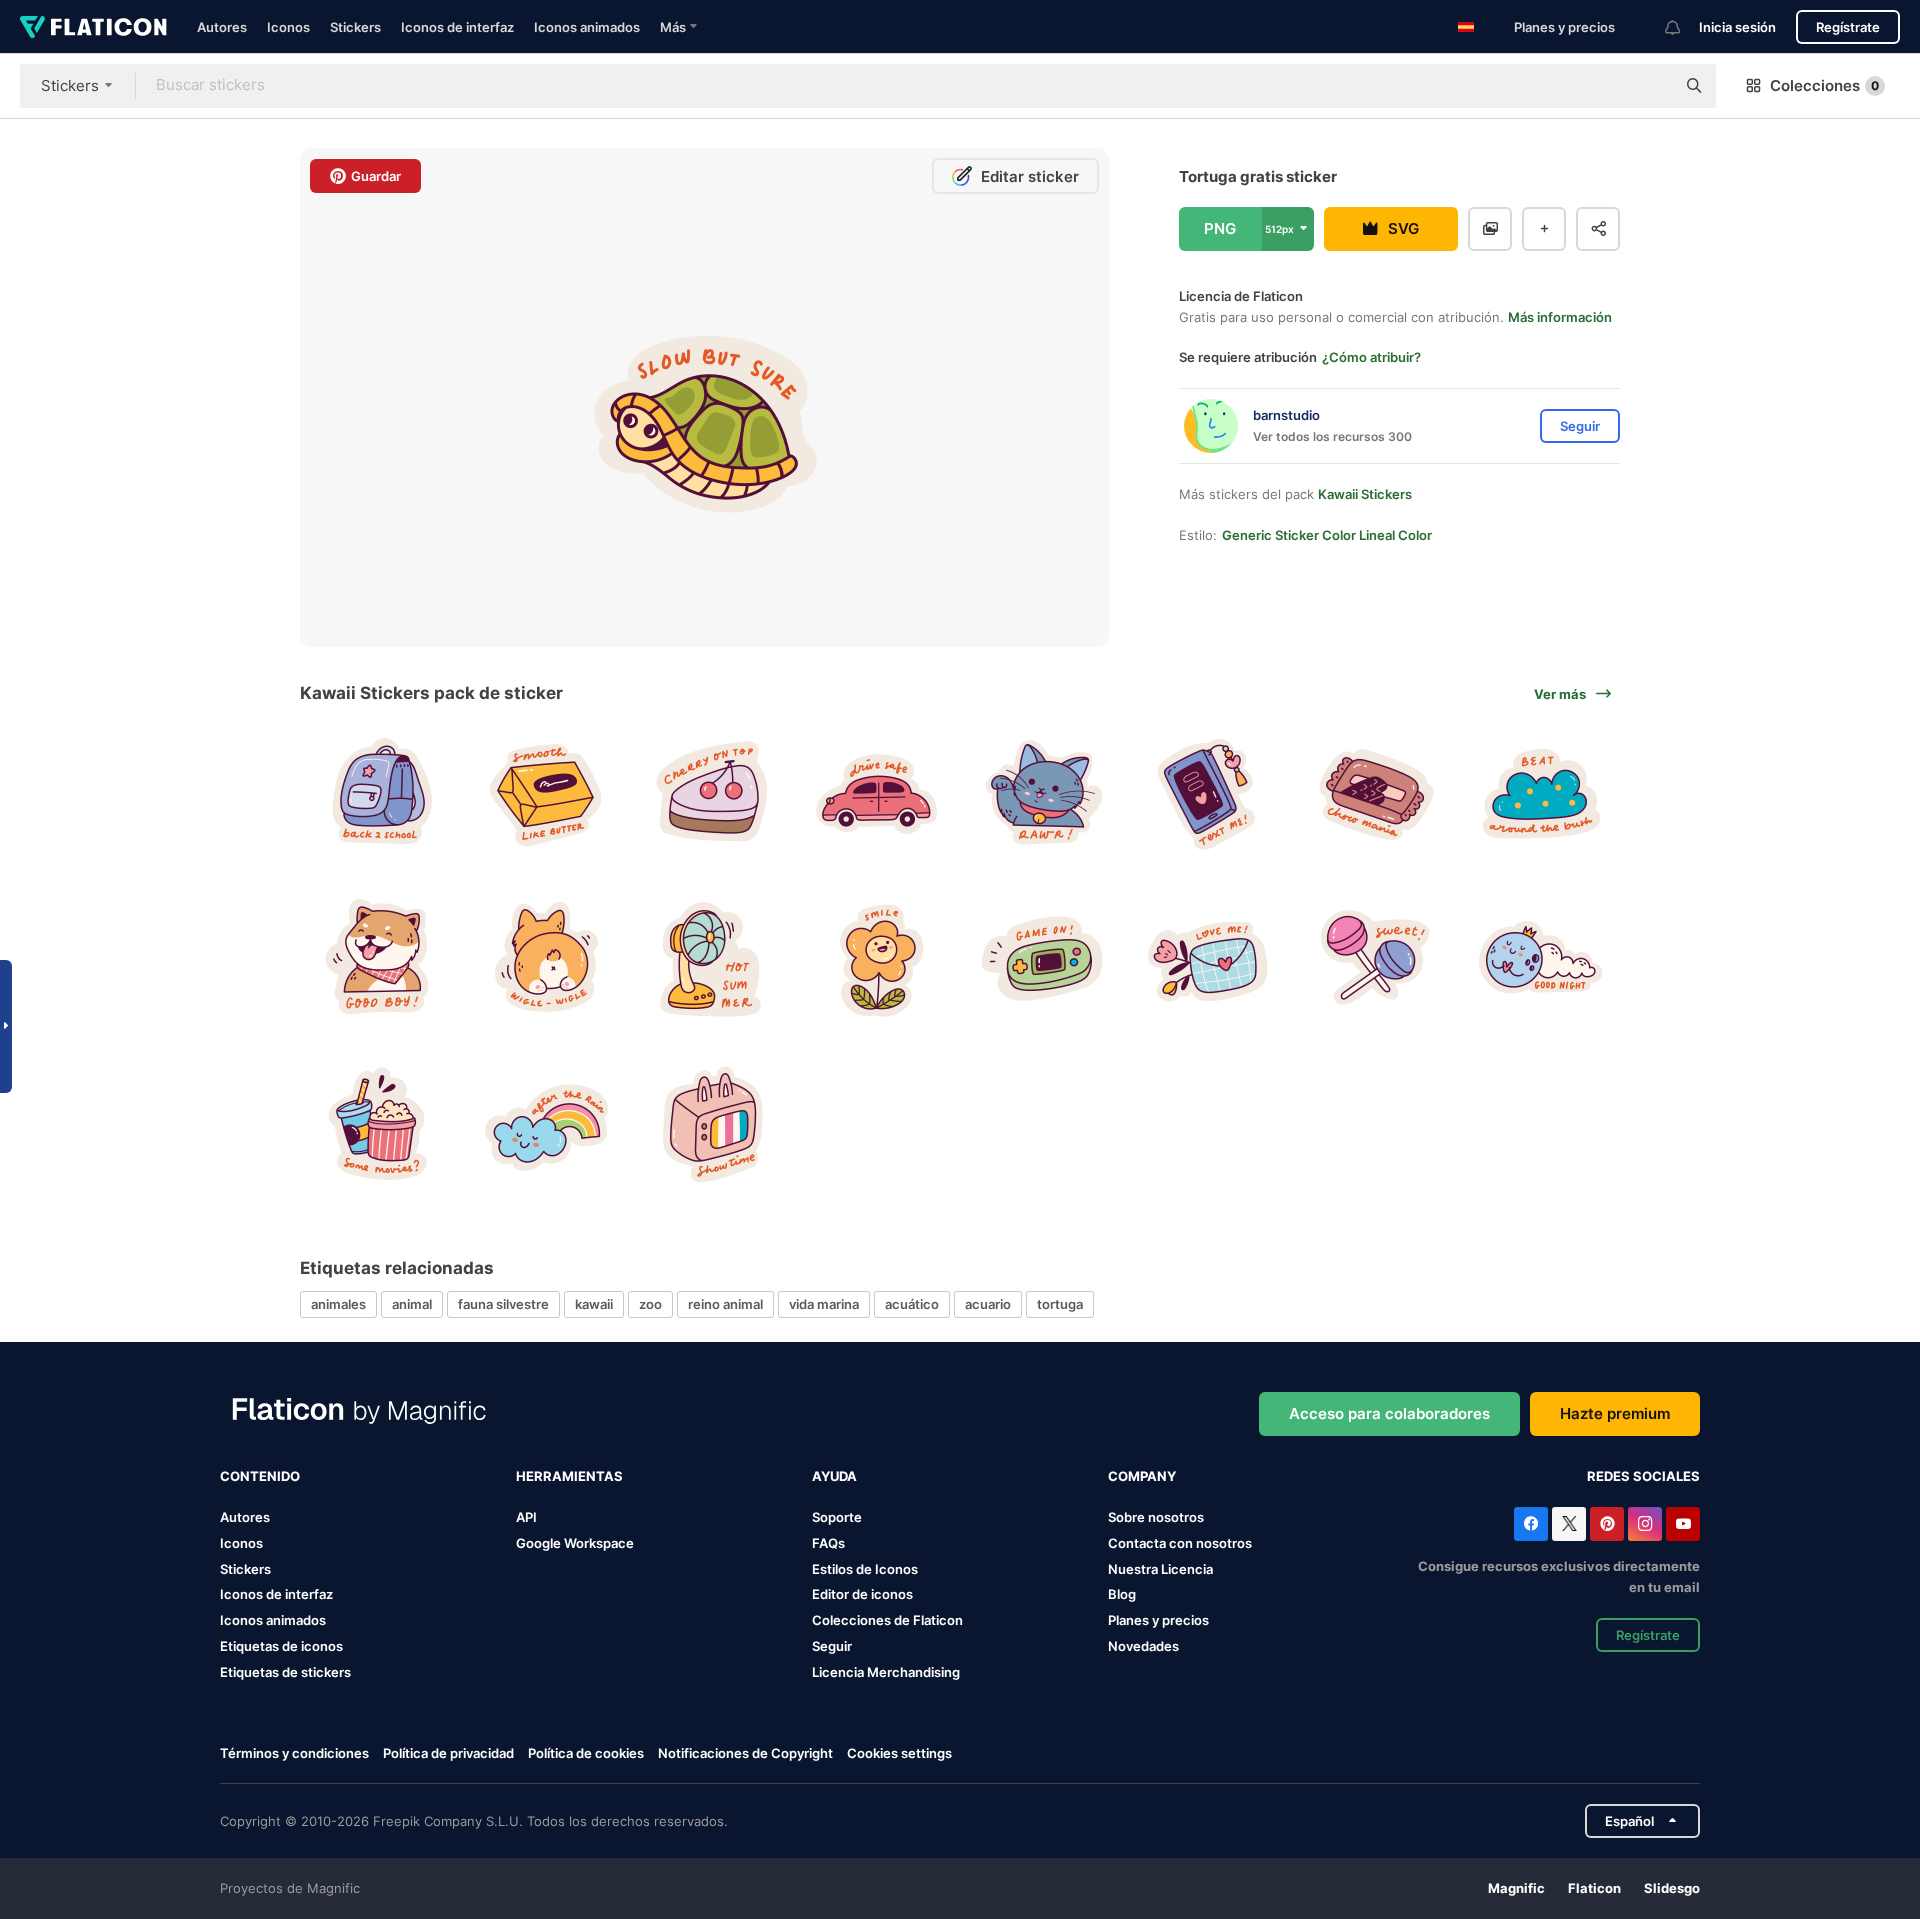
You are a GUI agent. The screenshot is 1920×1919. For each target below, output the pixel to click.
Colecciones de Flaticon (887, 1620)
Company (1142, 1476)
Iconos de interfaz (457, 27)
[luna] (1539, 957)
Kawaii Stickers (1365, 494)
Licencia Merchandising (886, 1672)
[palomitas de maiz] (380, 1122)
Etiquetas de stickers (285, 1672)
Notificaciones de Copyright (745, 1753)
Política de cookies (586, 1753)
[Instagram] (1645, 1524)
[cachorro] (546, 957)
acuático (912, 1304)
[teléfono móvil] (1208, 791)
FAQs (828, 1543)
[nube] (1539, 791)
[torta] (711, 791)
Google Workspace (575, 1543)
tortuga (1060, 1304)
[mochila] (380, 791)
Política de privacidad (448, 1753)
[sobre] (1208, 957)
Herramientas (569, 1476)
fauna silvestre (503, 1304)
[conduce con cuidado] (877, 791)
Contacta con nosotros (1180, 1543)
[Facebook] (1531, 1524)
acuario (988, 1304)
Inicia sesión (1737, 27)
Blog (1122, 1594)
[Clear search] (1650, 86)
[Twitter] (1569, 1524)
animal (412, 1304)
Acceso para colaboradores (1389, 1413)
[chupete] (1374, 957)
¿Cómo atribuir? (1371, 357)
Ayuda (834, 1476)
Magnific (1516, 1888)
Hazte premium (1615, 1413)
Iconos (288, 27)
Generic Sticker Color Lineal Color (1327, 535)
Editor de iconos (862, 1594)
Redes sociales (1643, 1476)
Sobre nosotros (1156, 1517)
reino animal (725, 1304)
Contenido (260, 1476)
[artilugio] (1043, 957)
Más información (1560, 317)
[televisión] (711, 1122)
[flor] (877, 957)
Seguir (832, 1646)
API (526, 1517)
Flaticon (1594, 1888)
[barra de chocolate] (1374, 791)
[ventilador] (711, 957)
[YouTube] (1683, 1524)
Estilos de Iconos (865, 1569)
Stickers (355, 27)
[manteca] (546, 791)
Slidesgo (1672, 1888)
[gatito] (1043, 791)
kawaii (594, 1304)
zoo (650, 1304)
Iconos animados (587, 27)
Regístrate (1848, 27)
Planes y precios (1564, 27)
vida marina (824, 1304)
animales (338, 1304)
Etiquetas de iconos (281, 1646)
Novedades (1143, 1646)
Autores (222, 27)
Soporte (837, 1517)
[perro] (380, 957)
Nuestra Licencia (1160, 1569)
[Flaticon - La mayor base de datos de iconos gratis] (93, 27)
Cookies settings (899, 1753)
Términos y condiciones (294, 1753)
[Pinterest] (1607, 1524)
